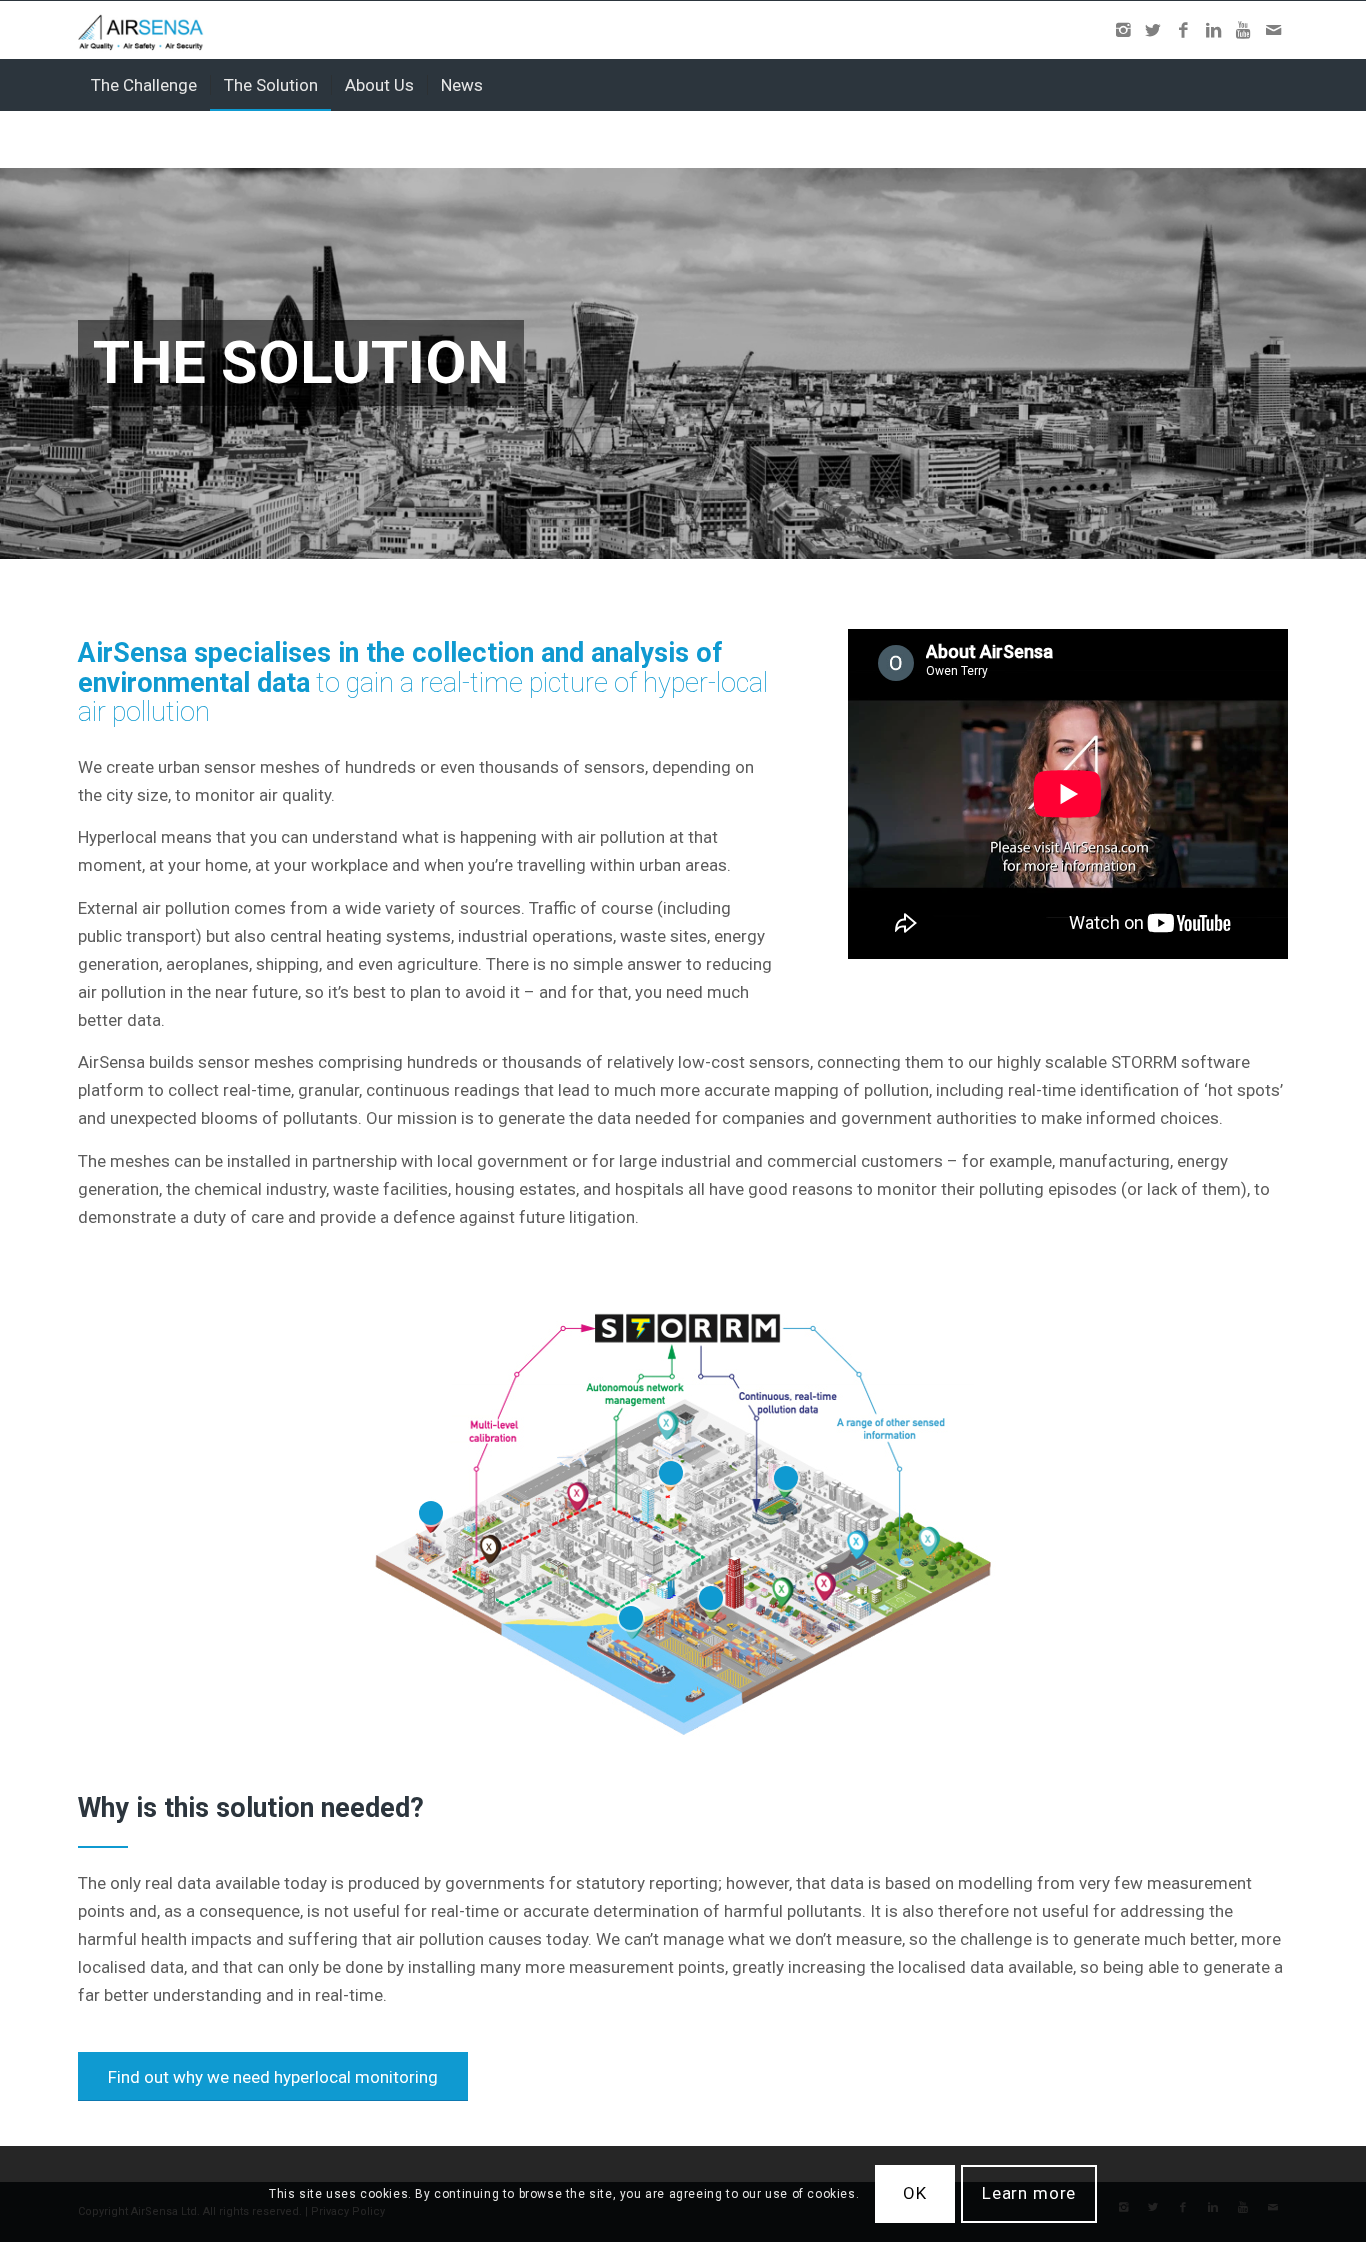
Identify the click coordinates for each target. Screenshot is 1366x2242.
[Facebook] (1183, 30)
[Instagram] (1123, 30)
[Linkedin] (1213, 30)
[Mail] (1273, 30)
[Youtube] (1243, 30)
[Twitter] (1153, 30)
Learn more (1029, 2194)
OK (915, 2194)
